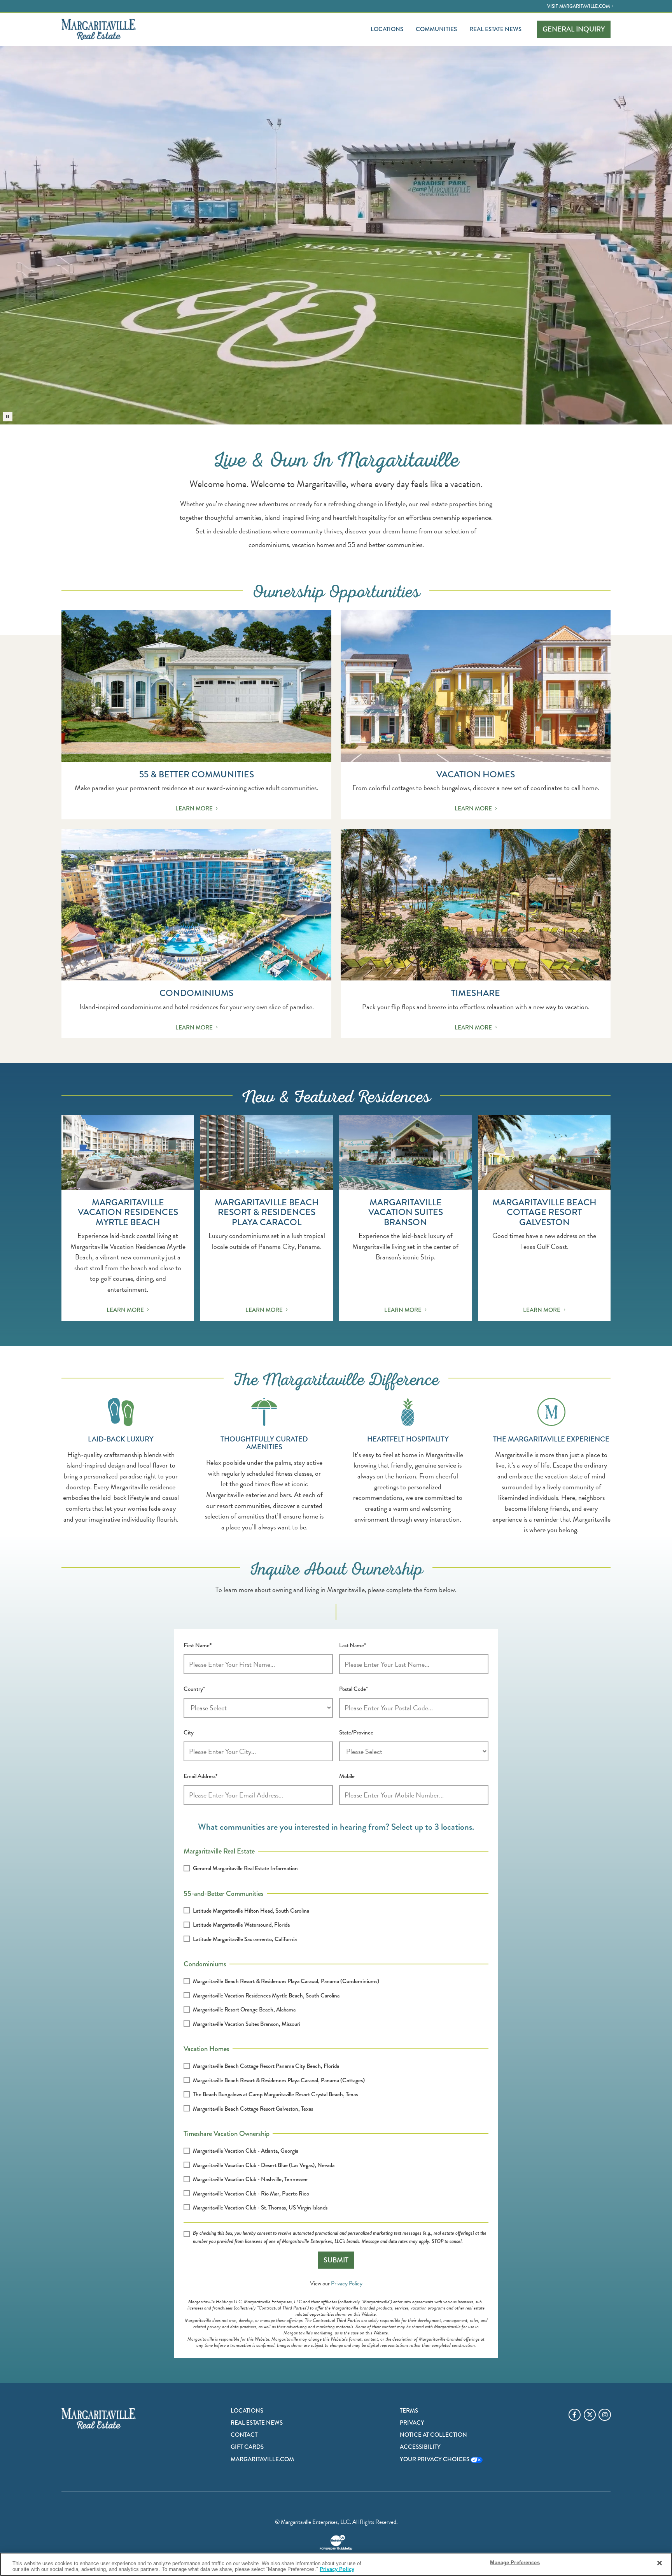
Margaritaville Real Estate (219, 1850)
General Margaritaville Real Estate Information (245, 1868)
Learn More (194, 808)
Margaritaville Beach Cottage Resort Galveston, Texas (253, 2109)
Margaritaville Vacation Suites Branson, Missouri (247, 2024)
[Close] (660, 2563)
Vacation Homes (206, 2048)
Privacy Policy (347, 2283)
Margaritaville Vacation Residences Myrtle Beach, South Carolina (266, 1996)
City (189, 1733)
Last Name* (353, 1645)
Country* (194, 1689)
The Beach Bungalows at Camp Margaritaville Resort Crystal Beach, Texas (275, 2094)
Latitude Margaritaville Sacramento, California (245, 1939)
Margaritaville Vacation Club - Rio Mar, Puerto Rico (251, 2194)
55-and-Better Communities (224, 1893)
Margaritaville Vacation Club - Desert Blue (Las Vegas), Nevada (264, 2165)
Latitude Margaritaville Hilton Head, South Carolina (251, 1911)
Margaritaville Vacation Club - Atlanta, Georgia (246, 2151)
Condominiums (205, 1963)
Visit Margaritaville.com (578, 6)
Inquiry (574, 29)
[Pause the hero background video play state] (8, 417)
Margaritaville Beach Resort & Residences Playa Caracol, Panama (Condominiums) (286, 1981)
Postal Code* (353, 1689)
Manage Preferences (515, 2563)
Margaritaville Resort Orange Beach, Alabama (244, 2010)
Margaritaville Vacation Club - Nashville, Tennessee (250, 2179)
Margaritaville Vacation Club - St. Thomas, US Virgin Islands (260, 2208)
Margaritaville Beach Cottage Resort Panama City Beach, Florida (266, 2066)
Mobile (347, 1776)
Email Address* (200, 1776)
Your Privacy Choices (435, 2459)
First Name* (198, 1645)
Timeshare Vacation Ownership (227, 2133)
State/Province (356, 1733)
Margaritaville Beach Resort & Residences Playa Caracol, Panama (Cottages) (279, 2080)
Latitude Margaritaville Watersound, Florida (241, 1925)
